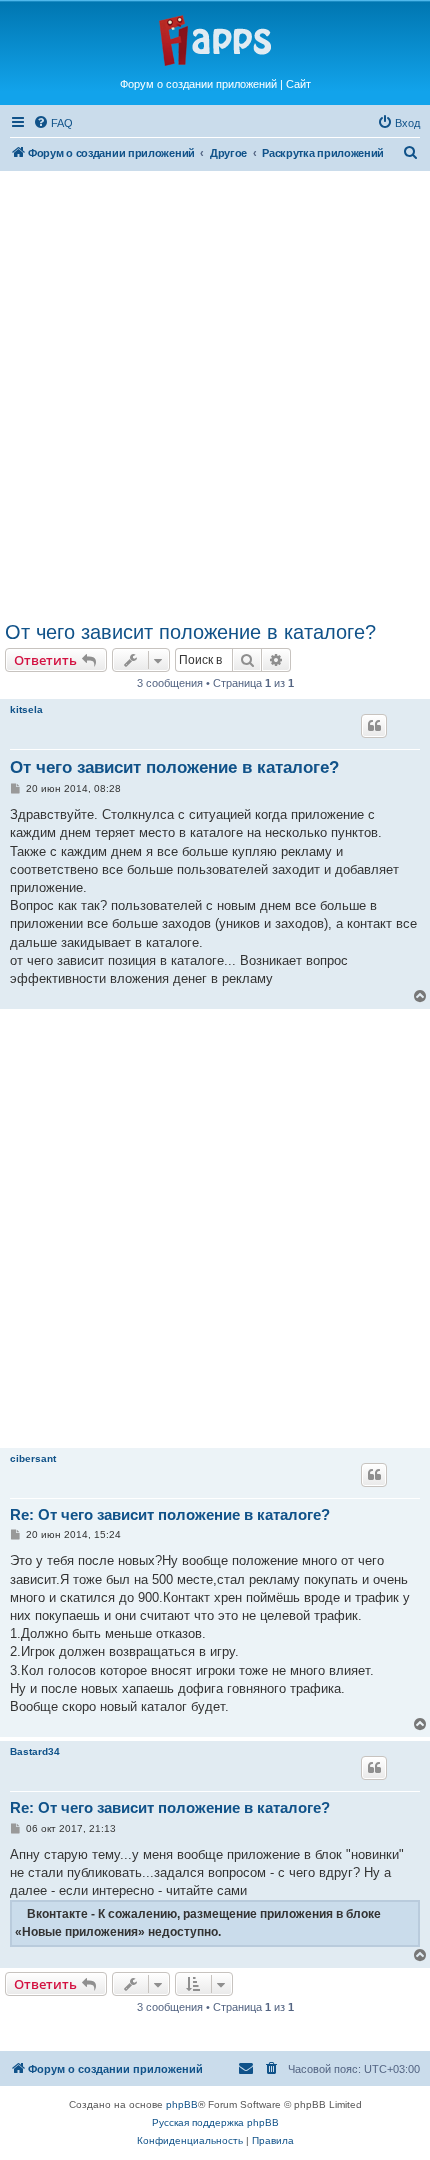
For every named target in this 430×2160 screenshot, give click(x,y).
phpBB (182, 2104)
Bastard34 (35, 1751)
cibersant (33, 1458)
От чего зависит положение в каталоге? (190, 632)
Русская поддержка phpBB (215, 2122)
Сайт (298, 84)
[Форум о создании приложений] (215, 39)
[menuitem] (53, 123)
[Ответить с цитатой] (374, 726)
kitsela (26, 709)
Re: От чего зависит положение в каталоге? (170, 1514)
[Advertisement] (215, 390)
